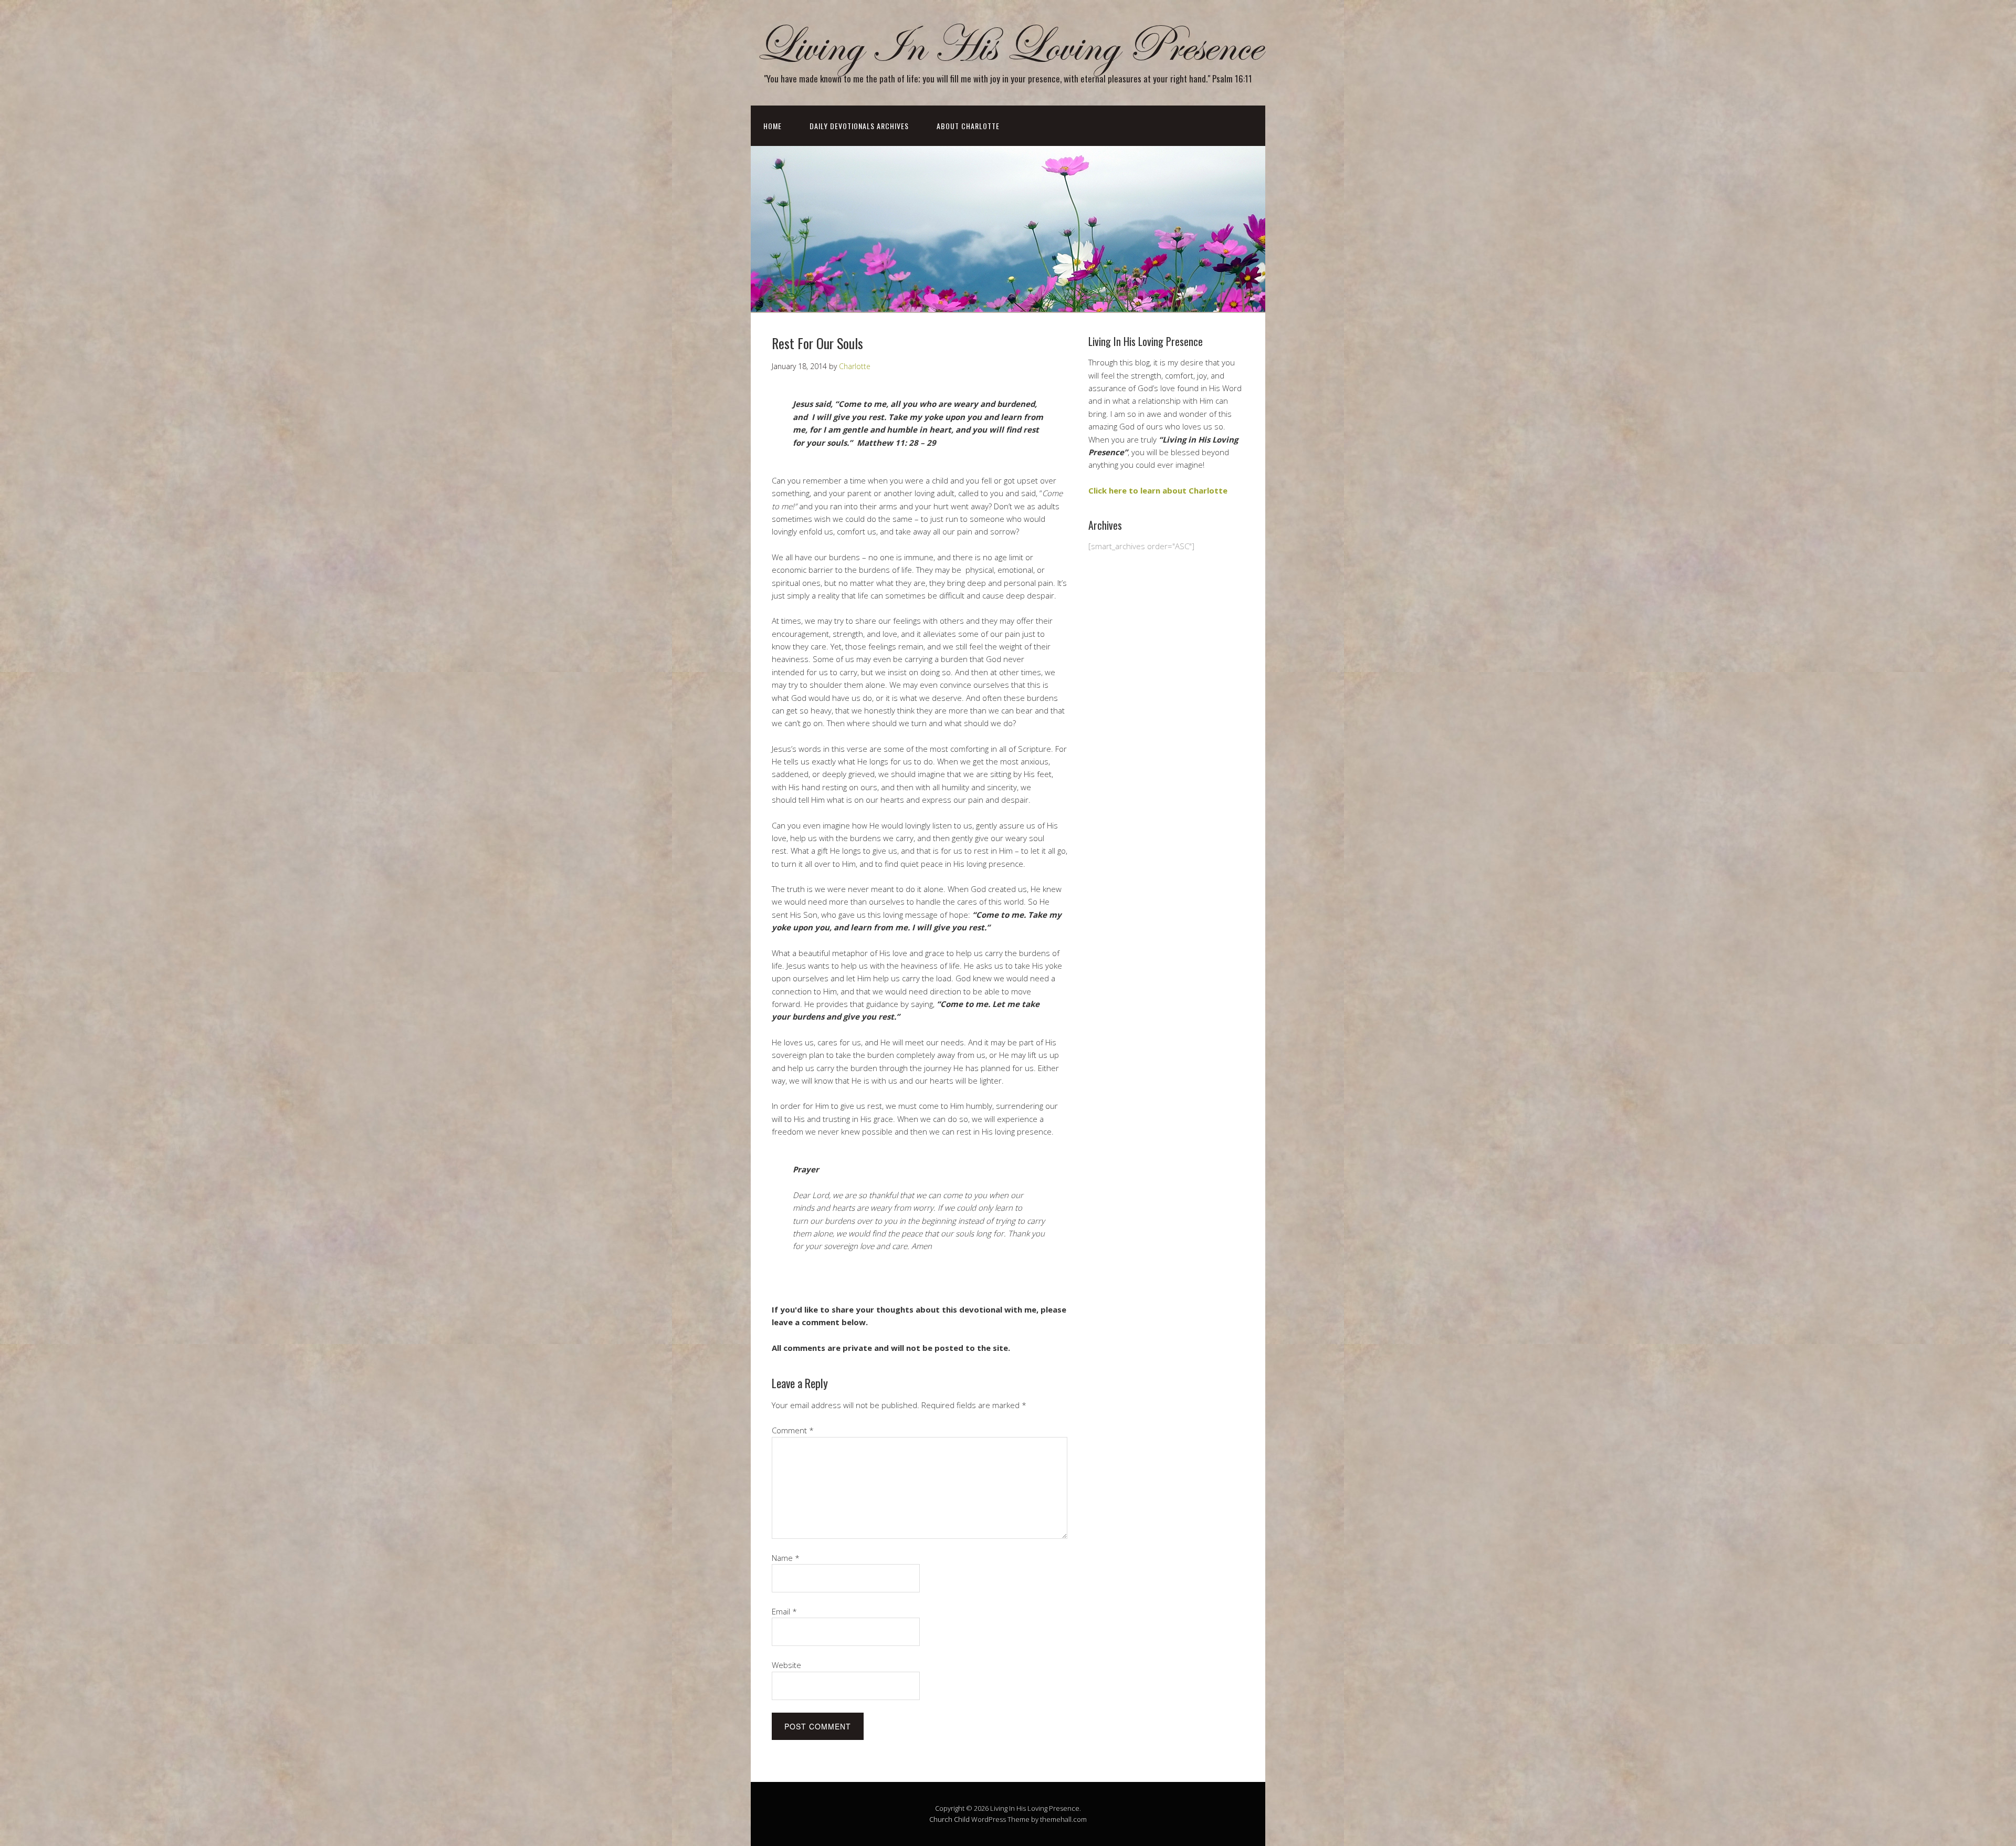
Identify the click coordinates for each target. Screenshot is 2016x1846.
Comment (793, 1430)
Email (784, 1611)
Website (786, 1665)
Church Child (949, 1819)
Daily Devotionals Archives (859, 126)
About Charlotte (968, 126)
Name (786, 1558)
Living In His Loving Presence (1008, 46)
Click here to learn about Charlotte (1158, 490)
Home (773, 126)
